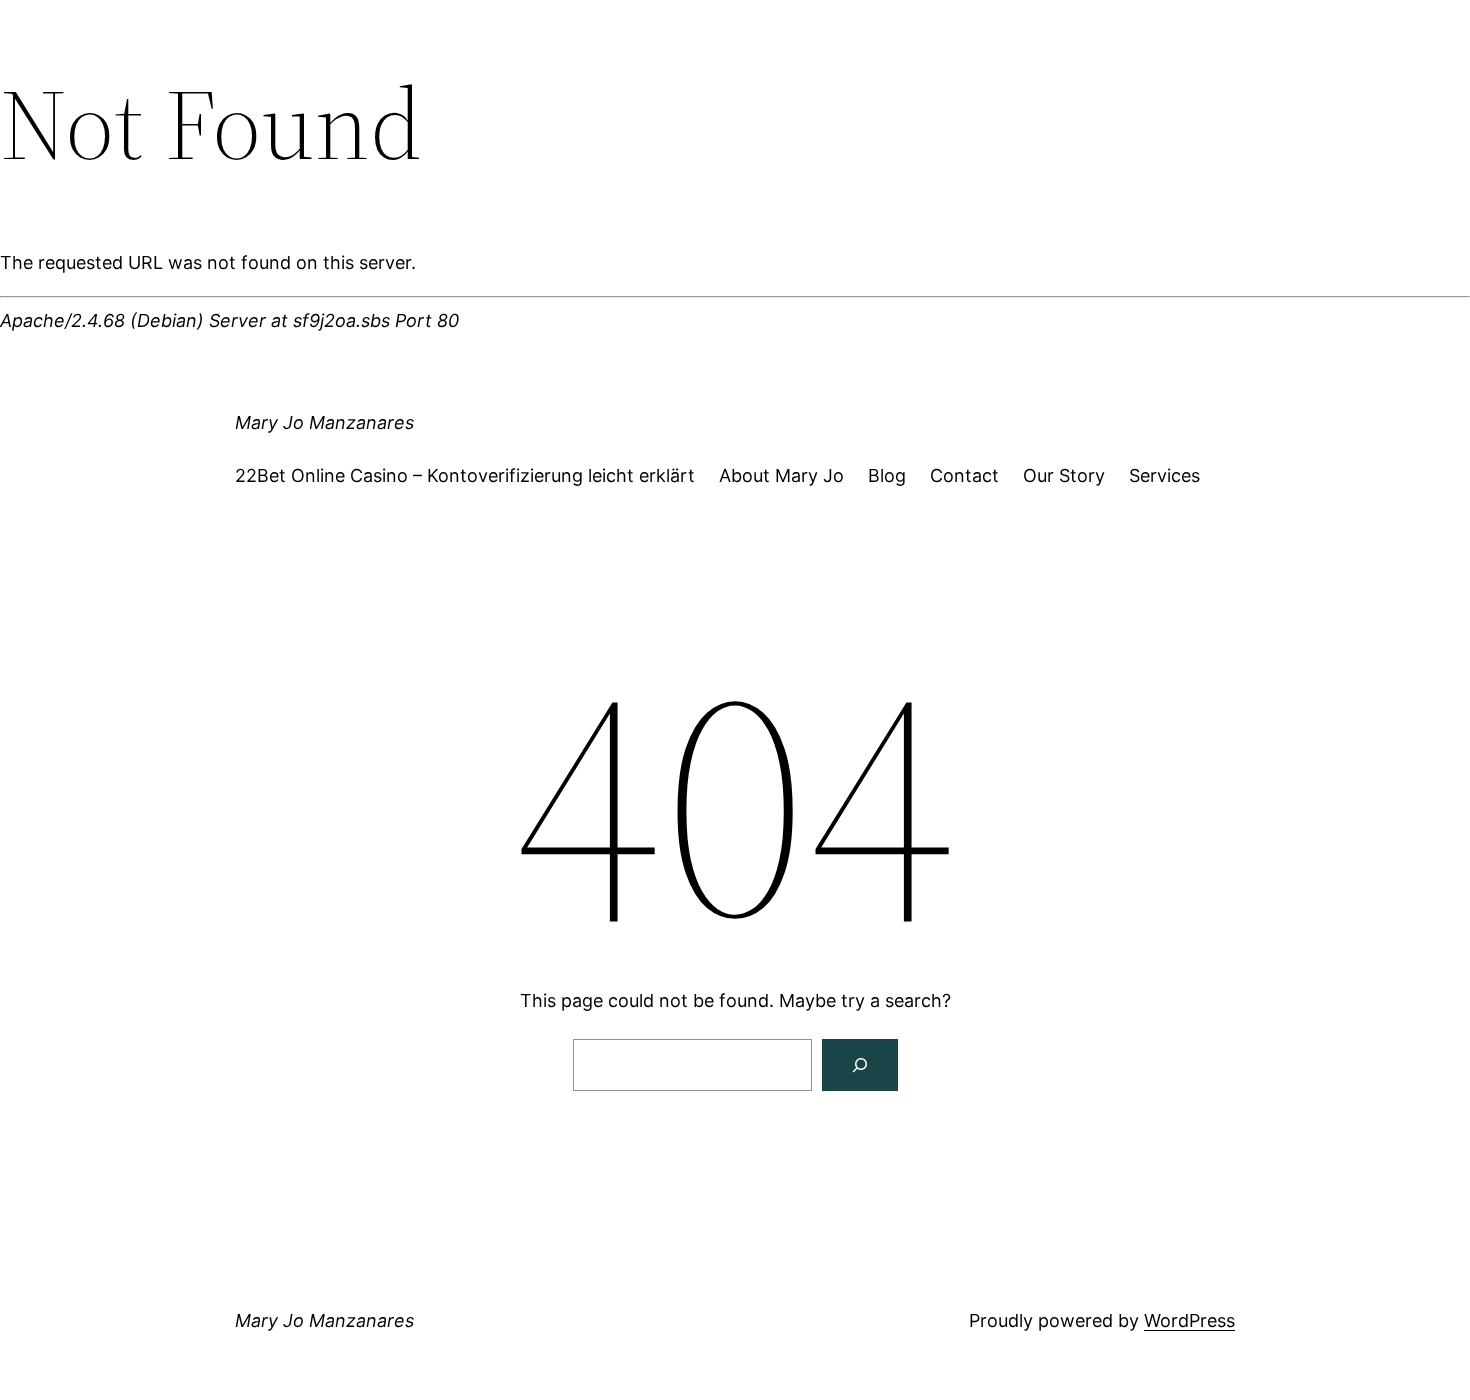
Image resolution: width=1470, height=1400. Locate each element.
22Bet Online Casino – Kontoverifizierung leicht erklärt (465, 475)
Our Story (1064, 475)
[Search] (860, 1065)
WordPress (1189, 1320)
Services (1164, 475)
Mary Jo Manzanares (324, 422)
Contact (964, 475)
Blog (887, 475)
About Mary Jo (781, 475)
